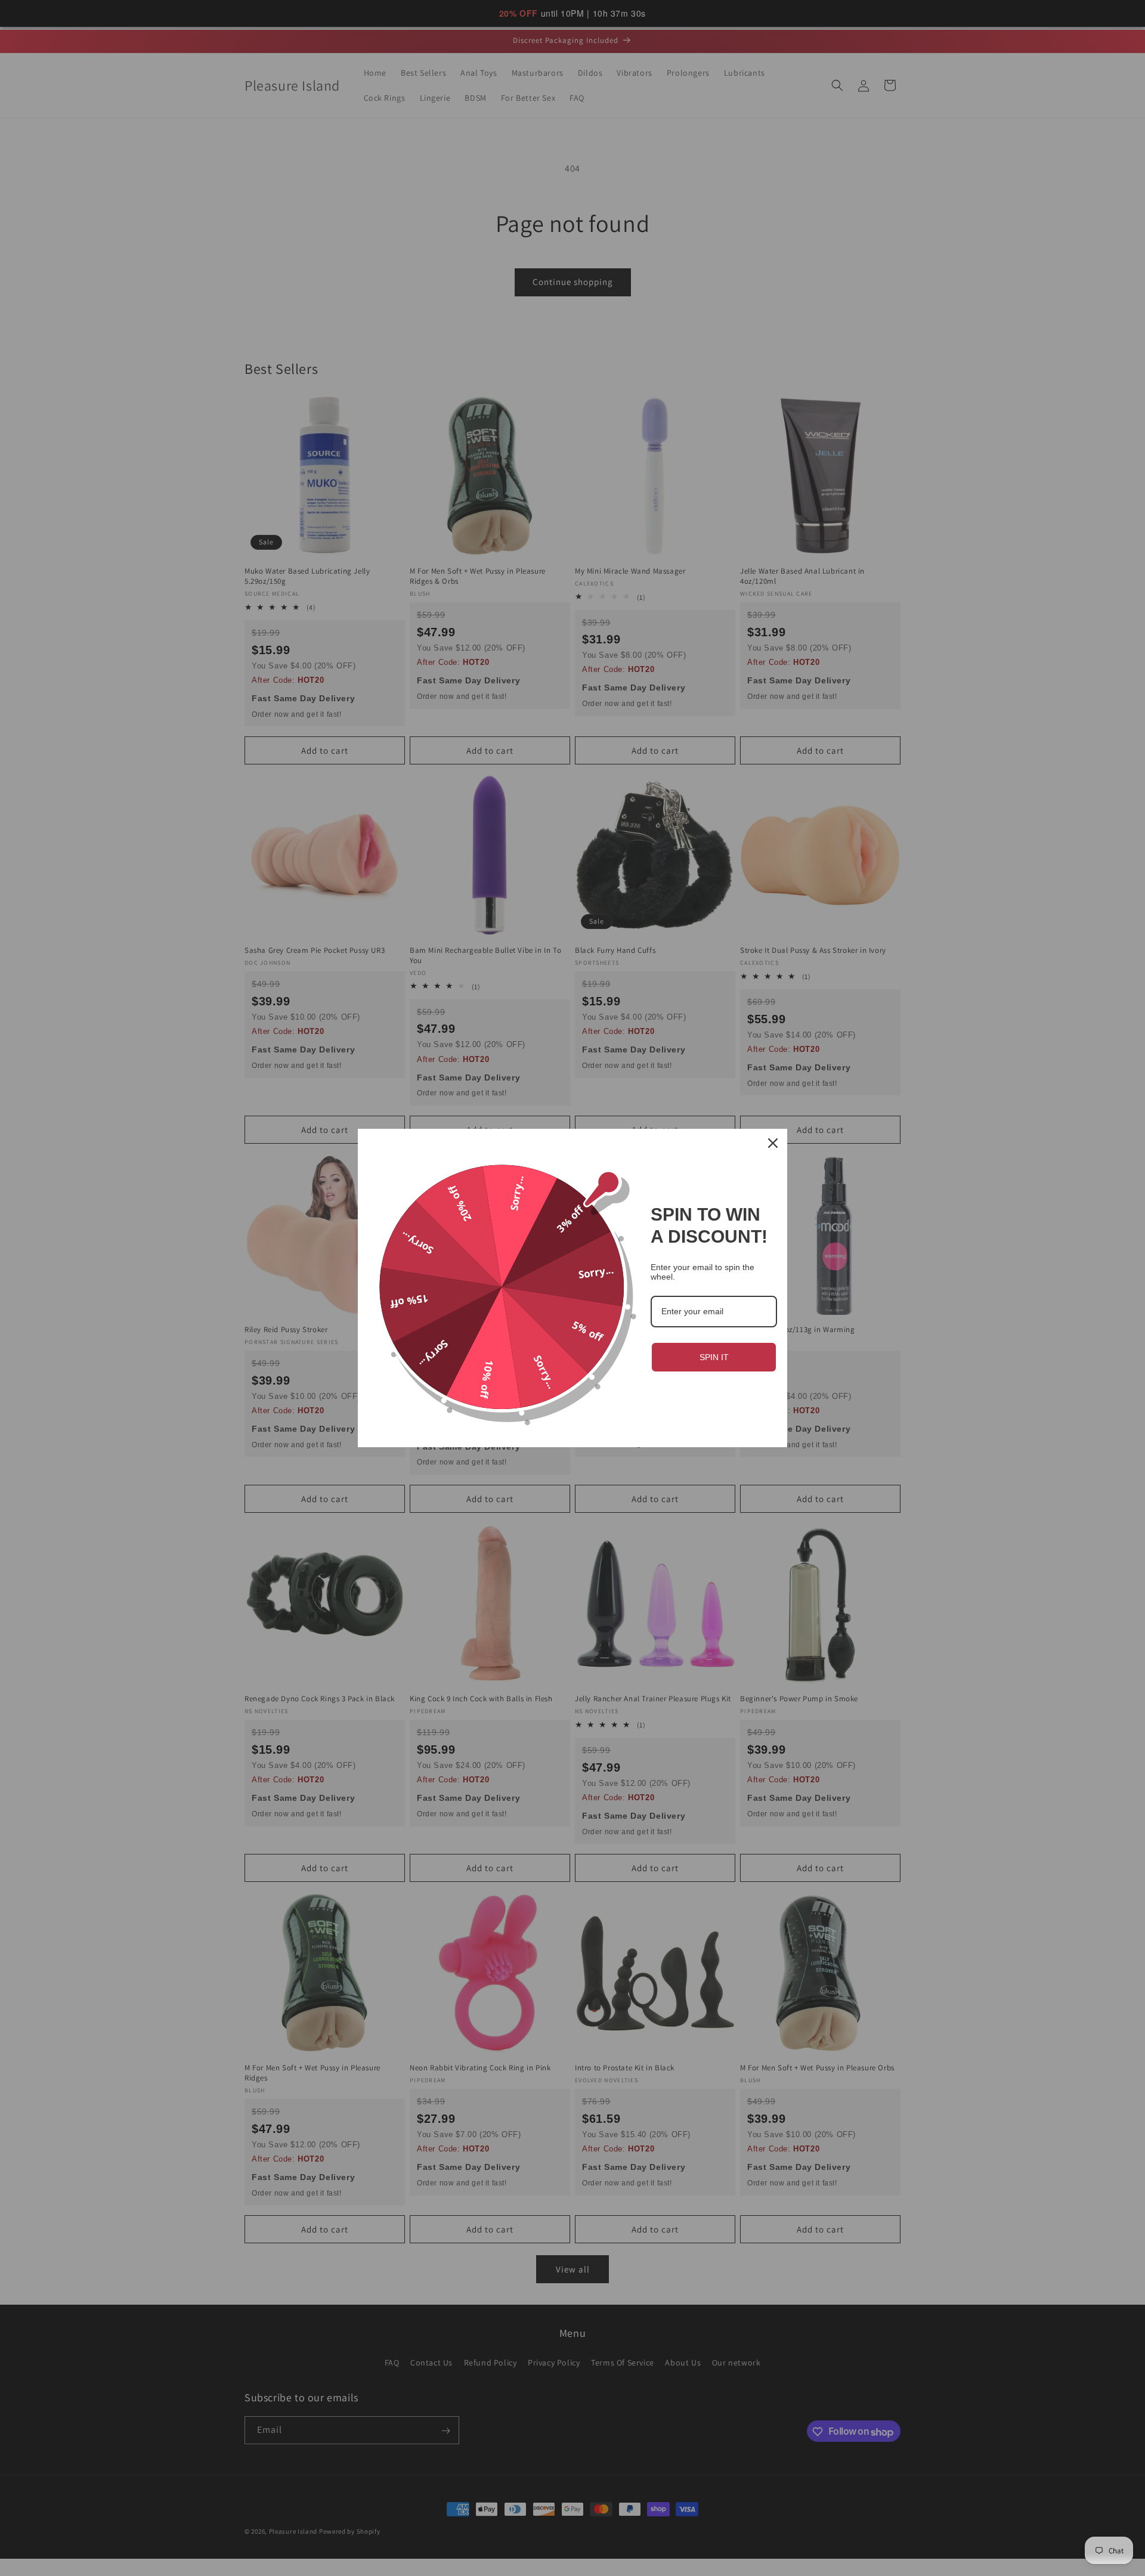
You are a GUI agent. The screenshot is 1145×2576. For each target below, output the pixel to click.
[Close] (773, 1143)
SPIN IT (714, 1357)
